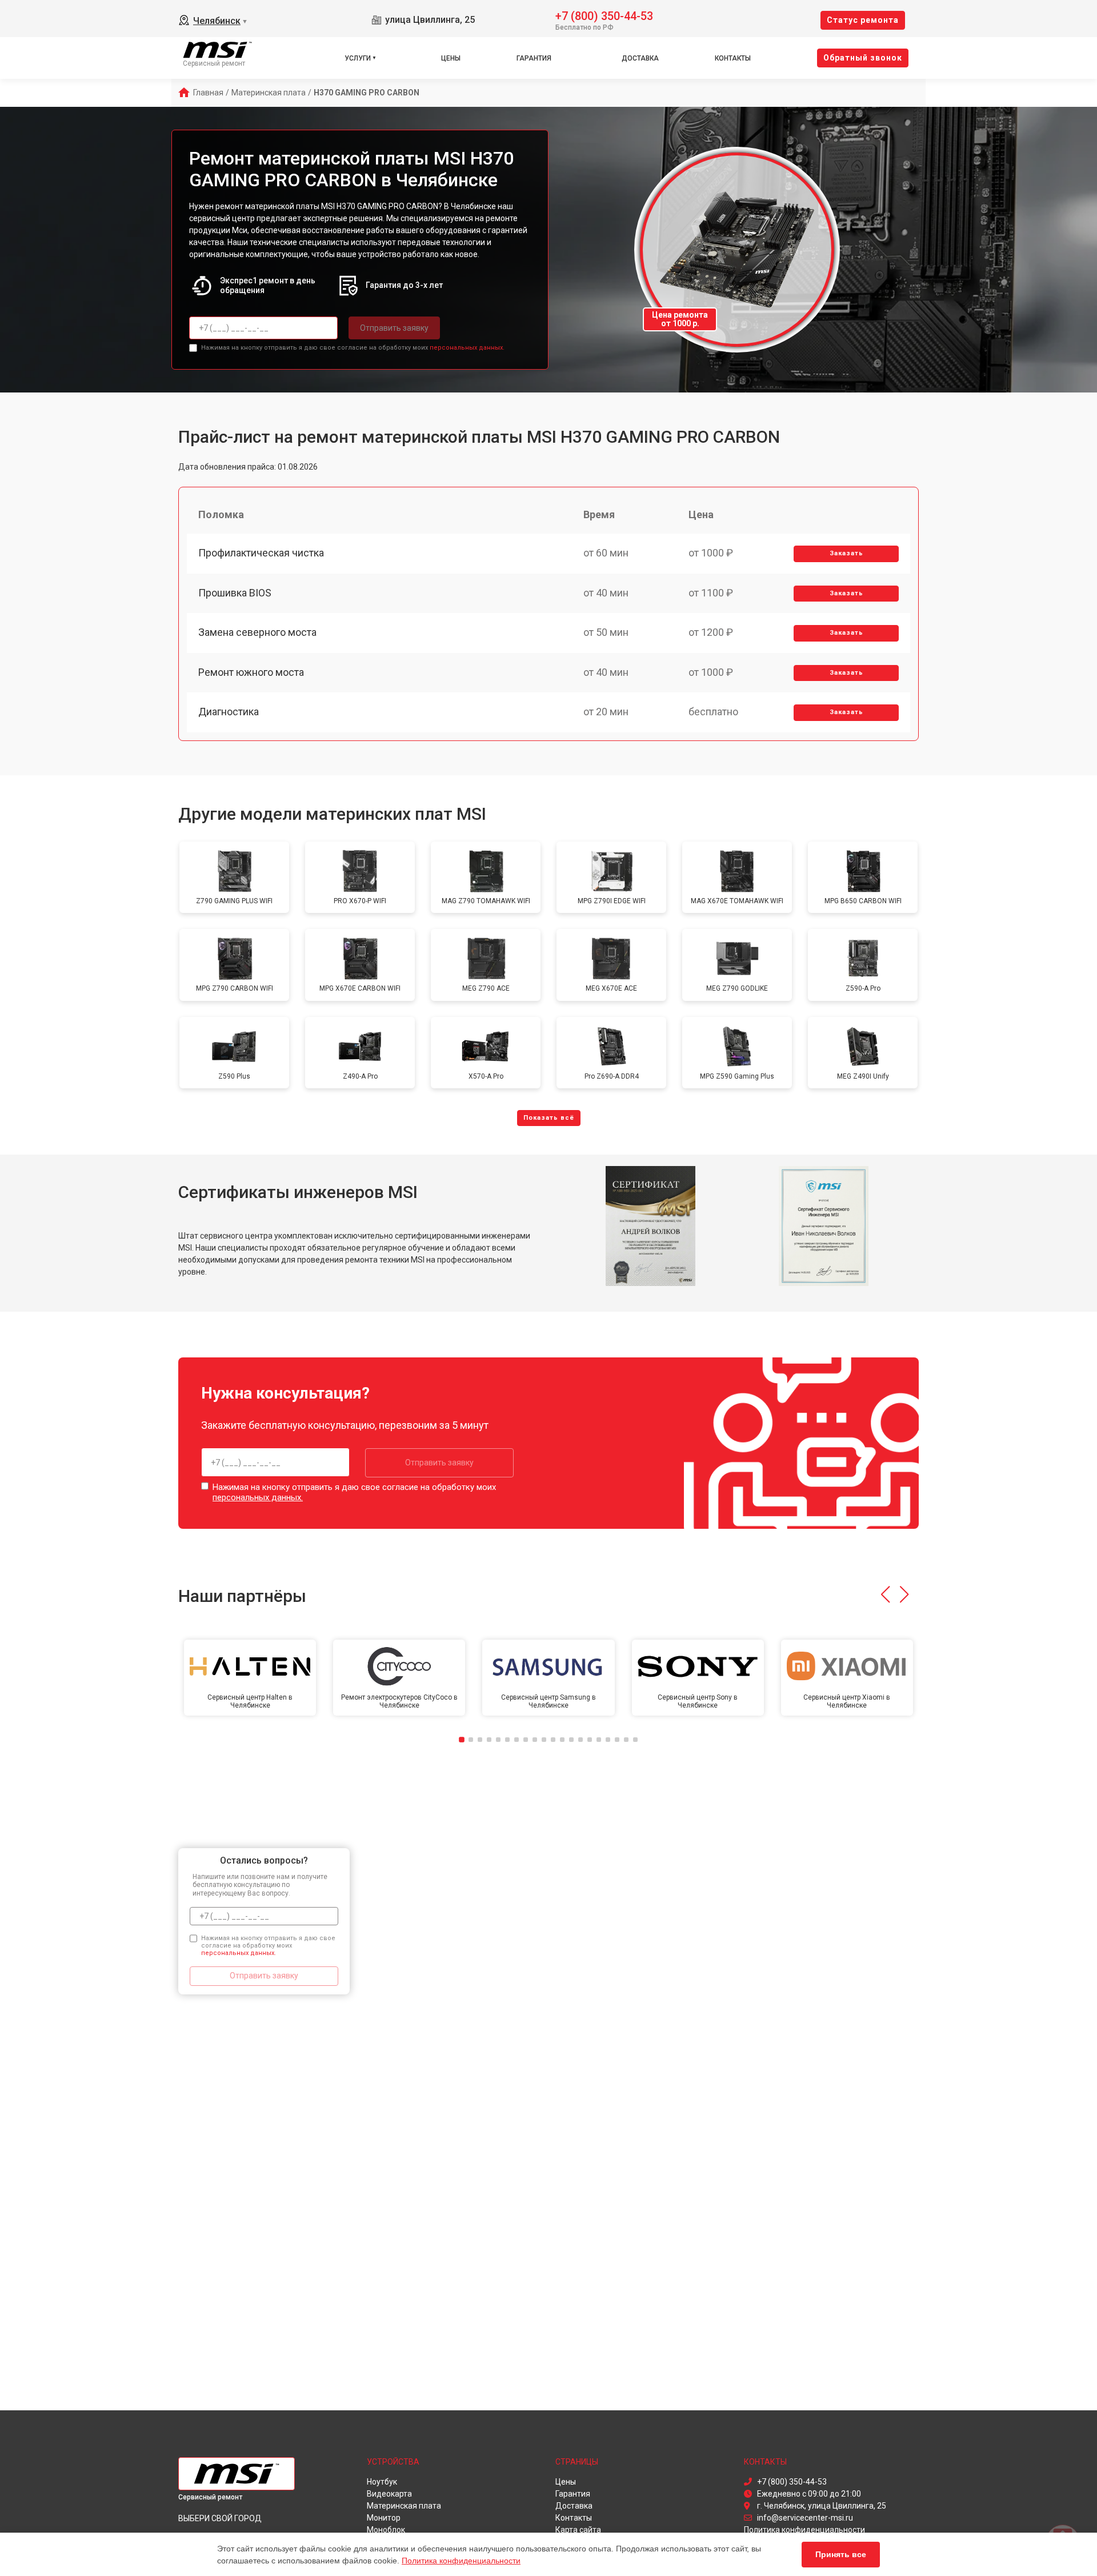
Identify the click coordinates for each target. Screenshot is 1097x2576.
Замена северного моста (257, 632)
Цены (451, 58)
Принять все (841, 2554)
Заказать (846, 553)
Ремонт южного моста (251, 672)
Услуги (358, 58)
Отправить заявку (394, 328)
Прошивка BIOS (235, 593)
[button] (885, 1595)
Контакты (733, 58)
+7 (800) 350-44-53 (604, 15)
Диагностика (229, 712)
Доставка (640, 58)
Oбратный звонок (863, 58)
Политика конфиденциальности (461, 2561)
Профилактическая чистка (261, 553)
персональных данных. (467, 348)
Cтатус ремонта (863, 20)
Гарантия (534, 58)
